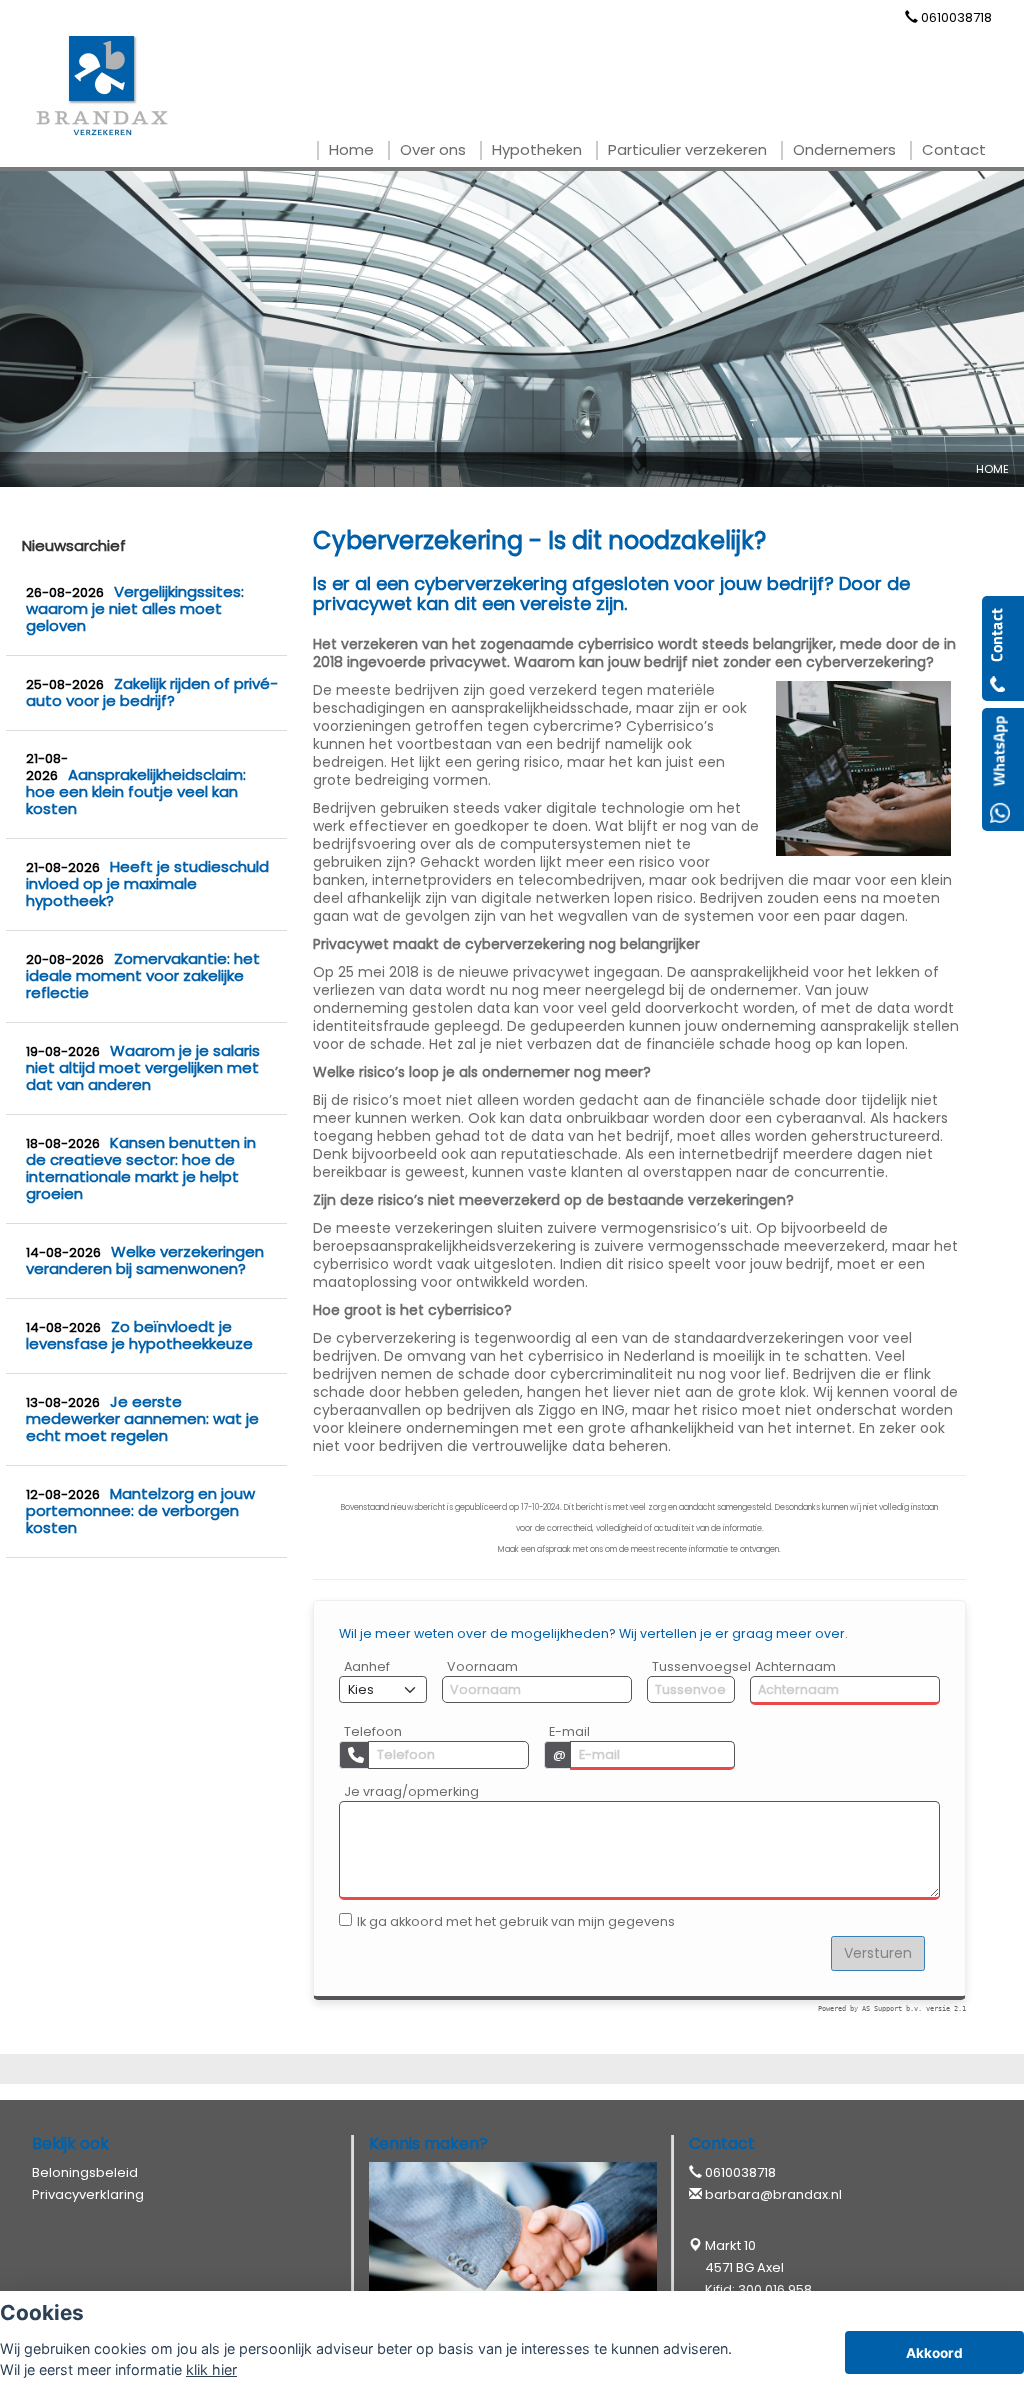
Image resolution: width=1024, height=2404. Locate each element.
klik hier (211, 2369)
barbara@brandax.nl (773, 2194)
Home (992, 469)
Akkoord (934, 2353)
